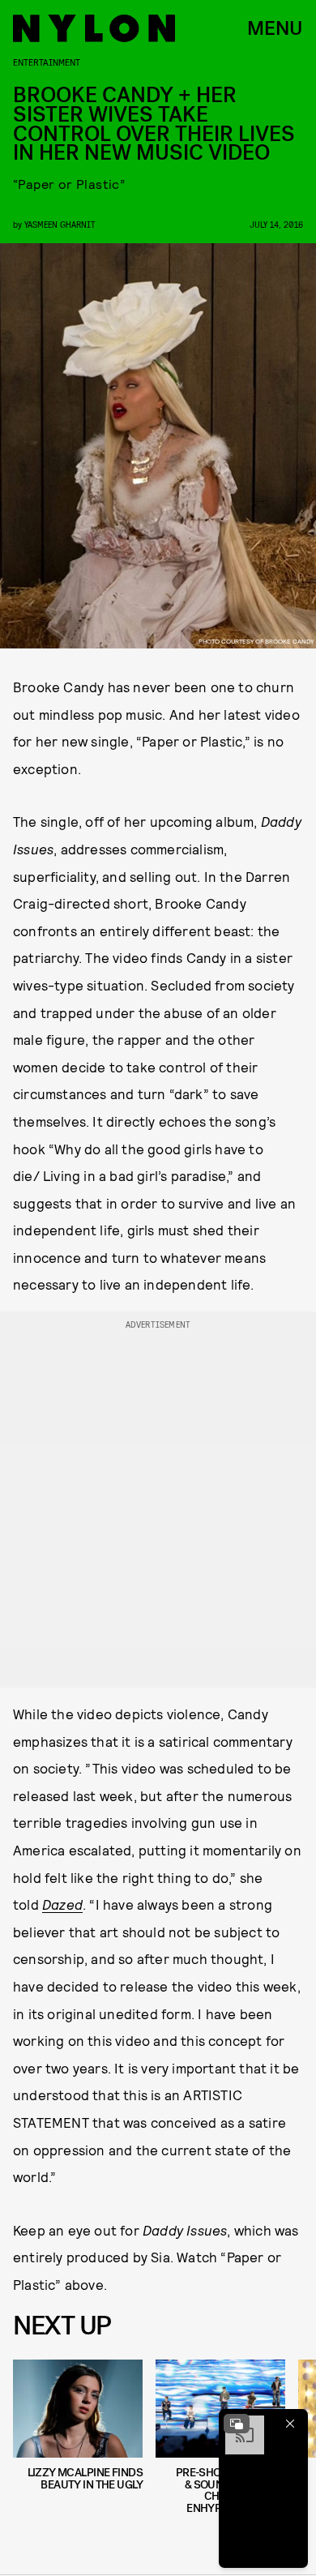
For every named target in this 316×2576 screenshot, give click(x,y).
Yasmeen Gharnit (60, 224)
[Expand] (237, 2424)
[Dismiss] (290, 2424)
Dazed (62, 1904)
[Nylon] (94, 28)
